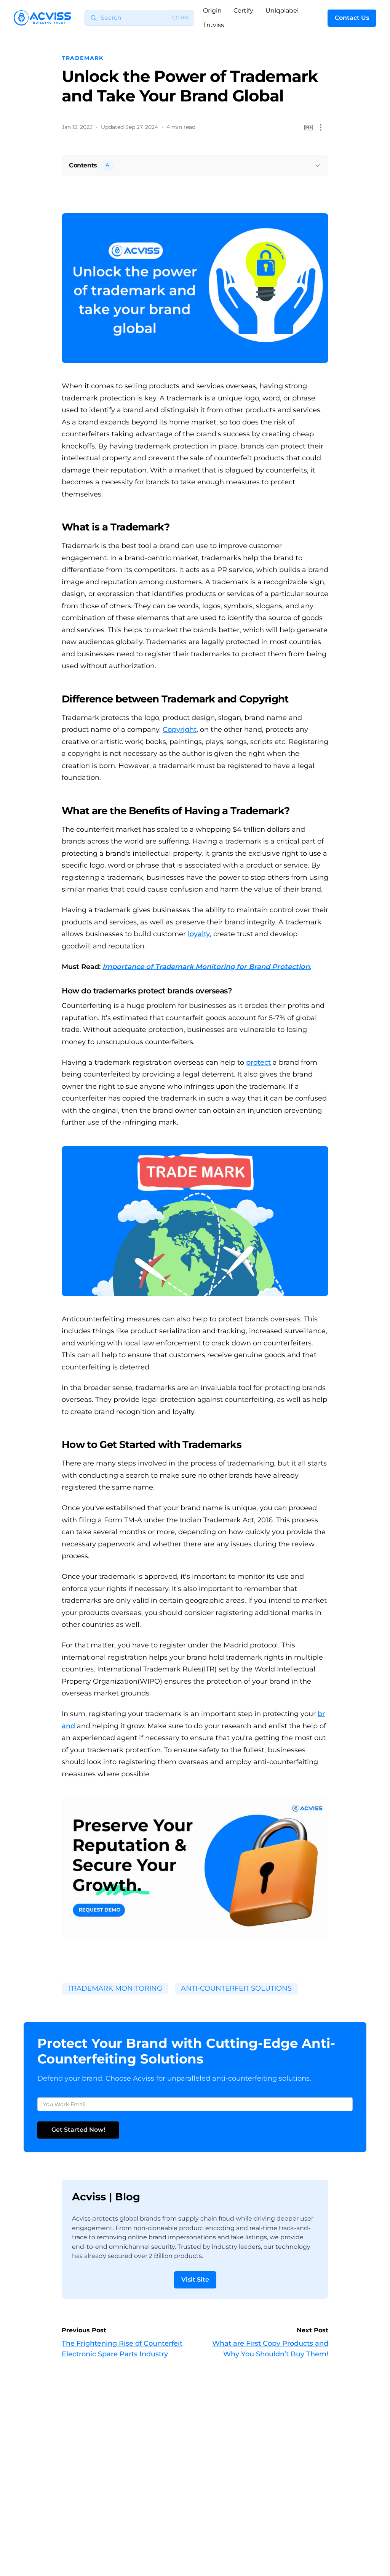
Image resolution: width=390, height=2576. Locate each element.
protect (258, 1062)
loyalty (199, 934)
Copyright (180, 730)
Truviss (213, 25)
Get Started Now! (78, 2130)
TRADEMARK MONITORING (115, 1988)
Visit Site (195, 2280)
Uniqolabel (282, 10)
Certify (243, 10)
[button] (321, 128)
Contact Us (352, 18)
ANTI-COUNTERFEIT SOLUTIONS (236, 1988)
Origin (212, 10)
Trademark (83, 58)
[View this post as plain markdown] (309, 128)
